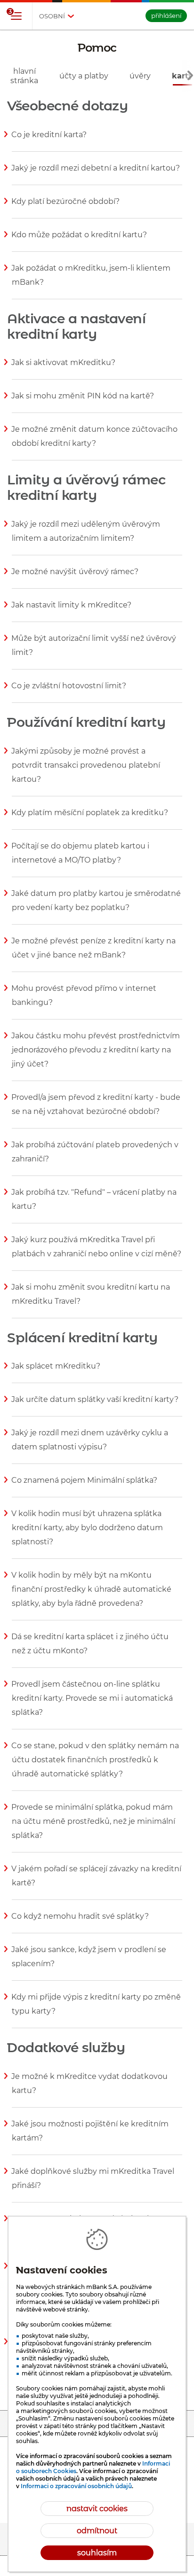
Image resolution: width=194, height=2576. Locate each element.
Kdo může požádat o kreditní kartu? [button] (79, 241)
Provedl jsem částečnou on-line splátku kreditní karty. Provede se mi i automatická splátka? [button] (92, 1704)
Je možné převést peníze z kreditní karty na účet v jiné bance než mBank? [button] (94, 954)
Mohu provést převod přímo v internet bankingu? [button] (84, 1001)
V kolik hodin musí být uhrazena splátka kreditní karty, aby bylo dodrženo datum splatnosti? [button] (87, 1533)
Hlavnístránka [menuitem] (24, 76)
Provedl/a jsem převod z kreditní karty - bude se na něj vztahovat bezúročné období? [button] (96, 1110)
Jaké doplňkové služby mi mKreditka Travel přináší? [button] (93, 2184)
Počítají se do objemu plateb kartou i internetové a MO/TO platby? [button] (81, 859)
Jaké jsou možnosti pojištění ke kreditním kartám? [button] (90, 2137)
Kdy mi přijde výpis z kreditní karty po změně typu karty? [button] (96, 2010)
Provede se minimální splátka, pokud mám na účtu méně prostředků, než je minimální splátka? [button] (93, 1827)
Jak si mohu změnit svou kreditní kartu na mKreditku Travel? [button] (91, 1300)
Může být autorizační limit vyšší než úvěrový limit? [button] (94, 651)
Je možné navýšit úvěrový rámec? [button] (75, 577)
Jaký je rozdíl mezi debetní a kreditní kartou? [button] (96, 174)
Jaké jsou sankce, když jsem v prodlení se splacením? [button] (89, 1962)
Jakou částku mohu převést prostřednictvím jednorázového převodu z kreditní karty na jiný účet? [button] (96, 1056)
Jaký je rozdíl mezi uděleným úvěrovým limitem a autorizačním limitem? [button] (86, 537)
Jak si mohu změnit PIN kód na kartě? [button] (83, 402)
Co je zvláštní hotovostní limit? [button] (69, 692)
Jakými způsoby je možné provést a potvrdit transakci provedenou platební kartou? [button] (86, 771)
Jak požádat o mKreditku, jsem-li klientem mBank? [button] (91, 281)
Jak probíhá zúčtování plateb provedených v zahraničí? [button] (95, 1158)
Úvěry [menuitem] (140, 76)
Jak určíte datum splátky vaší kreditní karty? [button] (95, 1405)
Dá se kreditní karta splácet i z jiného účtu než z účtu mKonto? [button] (90, 1650)
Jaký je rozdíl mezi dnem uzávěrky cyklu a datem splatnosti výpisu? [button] (90, 1446)
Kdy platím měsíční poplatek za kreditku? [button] (90, 818)
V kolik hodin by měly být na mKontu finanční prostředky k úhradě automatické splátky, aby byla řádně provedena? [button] (92, 1595)
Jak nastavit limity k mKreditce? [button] (72, 611)
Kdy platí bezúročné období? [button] (66, 207)
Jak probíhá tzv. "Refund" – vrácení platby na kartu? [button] (94, 1205)
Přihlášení (166, 16)
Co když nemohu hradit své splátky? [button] (80, 1922)
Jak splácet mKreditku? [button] (56, 1372)
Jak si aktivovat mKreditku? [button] (64, 368)
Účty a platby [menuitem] (84, 76)
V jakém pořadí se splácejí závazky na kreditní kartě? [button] (97, 1882)
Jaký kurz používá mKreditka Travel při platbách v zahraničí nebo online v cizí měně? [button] (97, 1253)
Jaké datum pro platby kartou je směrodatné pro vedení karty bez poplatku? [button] (96, 906)
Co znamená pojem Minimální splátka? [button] (85, 1486)
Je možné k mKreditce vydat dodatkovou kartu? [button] (90, 2089)
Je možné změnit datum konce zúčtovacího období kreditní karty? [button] (95, 442)
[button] (16, 16)
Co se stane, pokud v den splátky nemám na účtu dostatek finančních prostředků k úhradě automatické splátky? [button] (95, 1766)
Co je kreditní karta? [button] (49, 140)
